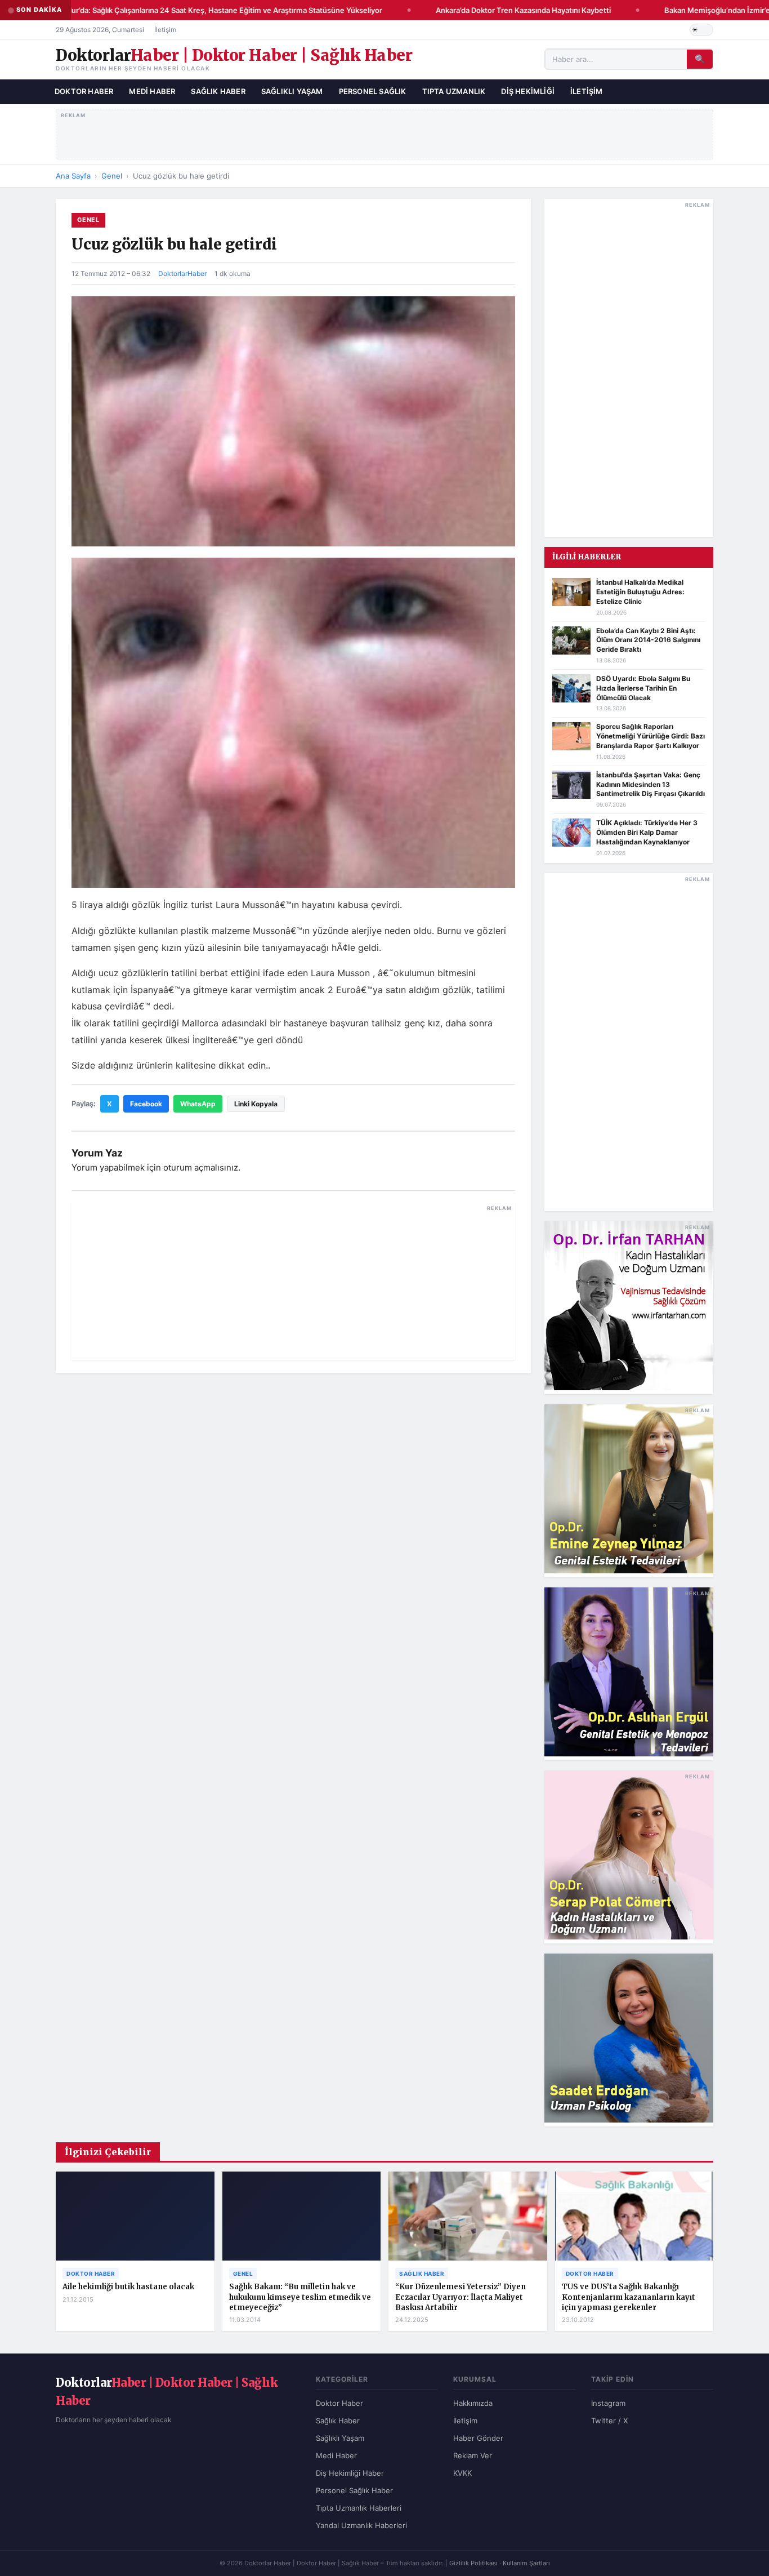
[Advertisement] (385, 132)
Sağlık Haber (218, 91)
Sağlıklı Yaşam (292, 91)
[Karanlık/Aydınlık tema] (701, 30)
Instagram (608, 2403)
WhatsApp (198, 1104)
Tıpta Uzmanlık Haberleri (359, 2508)
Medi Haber (152, 91)
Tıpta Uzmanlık (454, 91)
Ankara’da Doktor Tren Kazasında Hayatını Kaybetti (508, 10)
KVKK (462, 2473)
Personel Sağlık (373, 91)
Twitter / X (609, 2421)
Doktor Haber (84, 91)
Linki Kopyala (256, 1104)
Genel (112, 176)
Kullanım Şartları (526, 2563)
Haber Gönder (478, 2438)
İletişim (165, 30)
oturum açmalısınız (201, 1167)
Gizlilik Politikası (473, 2563)
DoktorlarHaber (182, 273)
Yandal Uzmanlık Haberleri (361, 2525)
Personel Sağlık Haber (354, 2490)
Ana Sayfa (73, 176)
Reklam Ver (473, 2455)
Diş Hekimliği (528, 91)
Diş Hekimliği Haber (350, 2473)
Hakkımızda (473, 2403)
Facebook (146, 1104)
